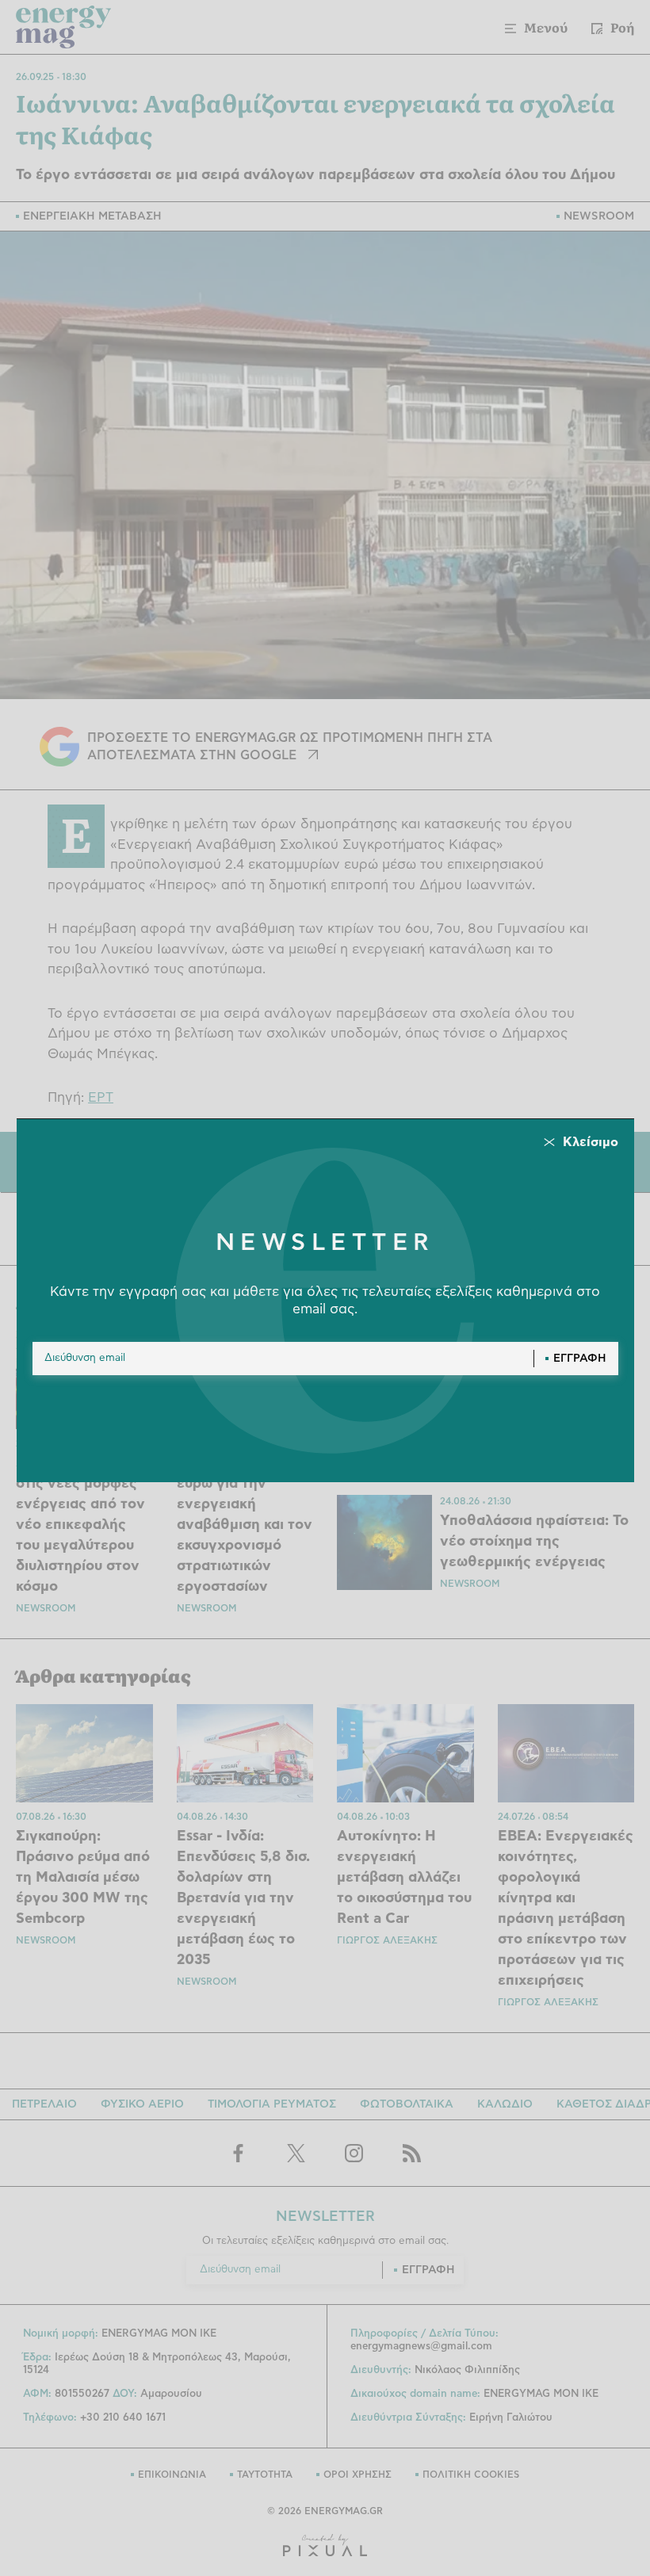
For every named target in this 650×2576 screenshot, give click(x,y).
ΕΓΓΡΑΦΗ (580, 1359)
